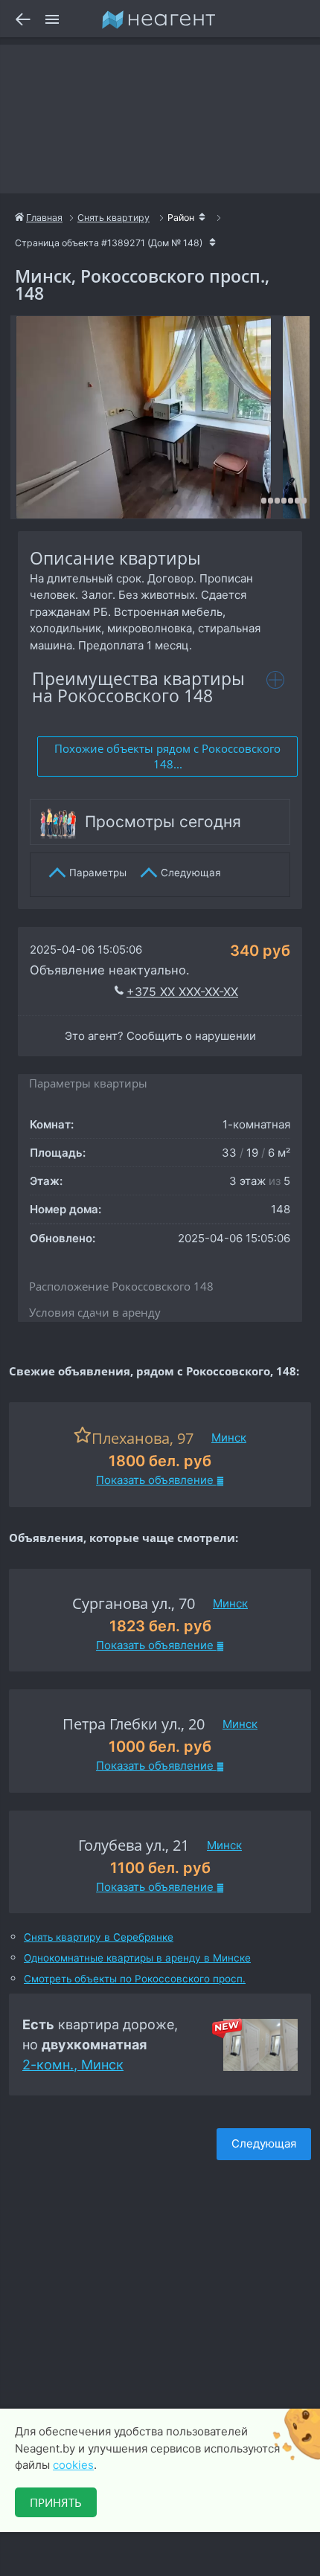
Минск (229, 1438)
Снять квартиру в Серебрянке (99, 1937)
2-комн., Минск (73, 2065)
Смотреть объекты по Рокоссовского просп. (135, 1979)
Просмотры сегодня (163, 822)
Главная (44, 218)
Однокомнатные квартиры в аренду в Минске (137, 1958)
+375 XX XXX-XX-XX (182, 992)
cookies (73, 2465)
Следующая (264, 2143)
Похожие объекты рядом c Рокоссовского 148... (167, 756)
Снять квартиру (113, 218)
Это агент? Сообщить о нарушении (160, 1036)
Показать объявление (156, 1480)
